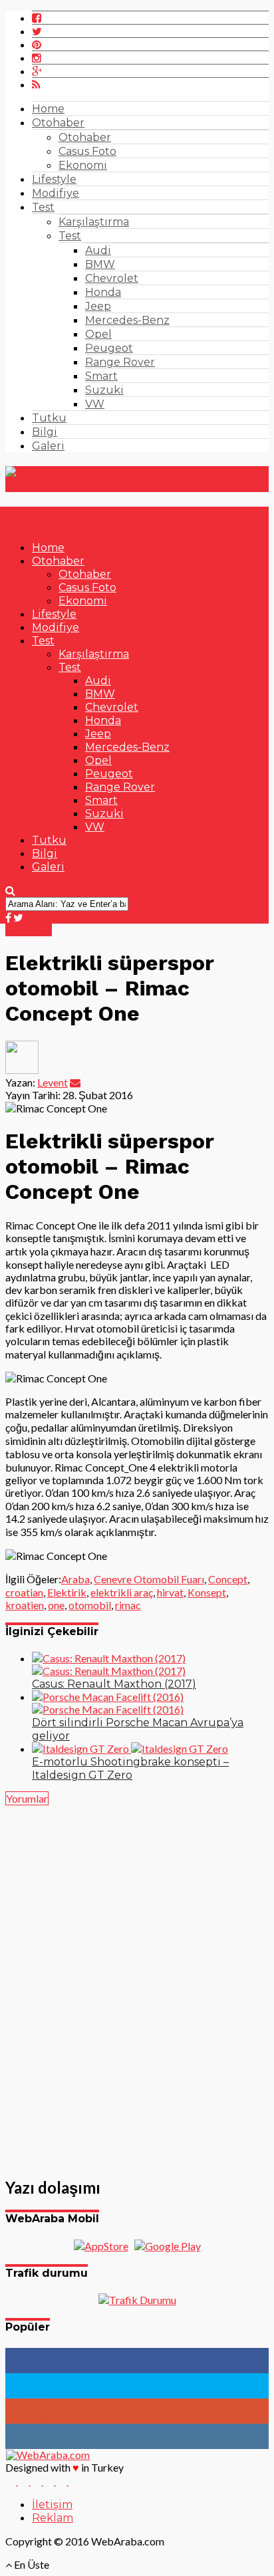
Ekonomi (83, 165)
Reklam (53, 2518)
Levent (53, 1082)
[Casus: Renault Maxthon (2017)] (109, 1664)
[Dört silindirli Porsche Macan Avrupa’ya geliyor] (108, 1703)
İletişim (52, 2505)
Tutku (49, 418)
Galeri (48, 446)
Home (48, 109)
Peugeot (109, 348)
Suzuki (104, 390)
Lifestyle (54, 179)
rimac (128, 1605)
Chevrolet (112, 278)
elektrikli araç (122, 1592)
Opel (98, 334)
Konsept (207, 1592)
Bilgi (45, 432)
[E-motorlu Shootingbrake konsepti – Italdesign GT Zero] (130, 1748)
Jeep (98, 306)
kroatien (25, 1605)
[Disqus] (137, 1984)
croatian (24, 1592)
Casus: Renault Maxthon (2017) (114, 1684)
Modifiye (56, 193)
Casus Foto (87, 151)
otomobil (90, 1605)
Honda (103, 292)
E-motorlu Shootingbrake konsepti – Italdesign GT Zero (130, 1768)
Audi (98, 250)
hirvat (170, 1592)
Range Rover (120, 362)
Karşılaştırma (94, 222)
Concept (228, 1579)
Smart (101, 376)
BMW (100, 264)
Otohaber (58, 123)
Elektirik (67, 1592)
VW (95, 404)
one (56, 1605)
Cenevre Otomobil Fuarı (149, 1579)
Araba (75, 1579)
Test (43, 207)
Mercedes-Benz (127, 320)
